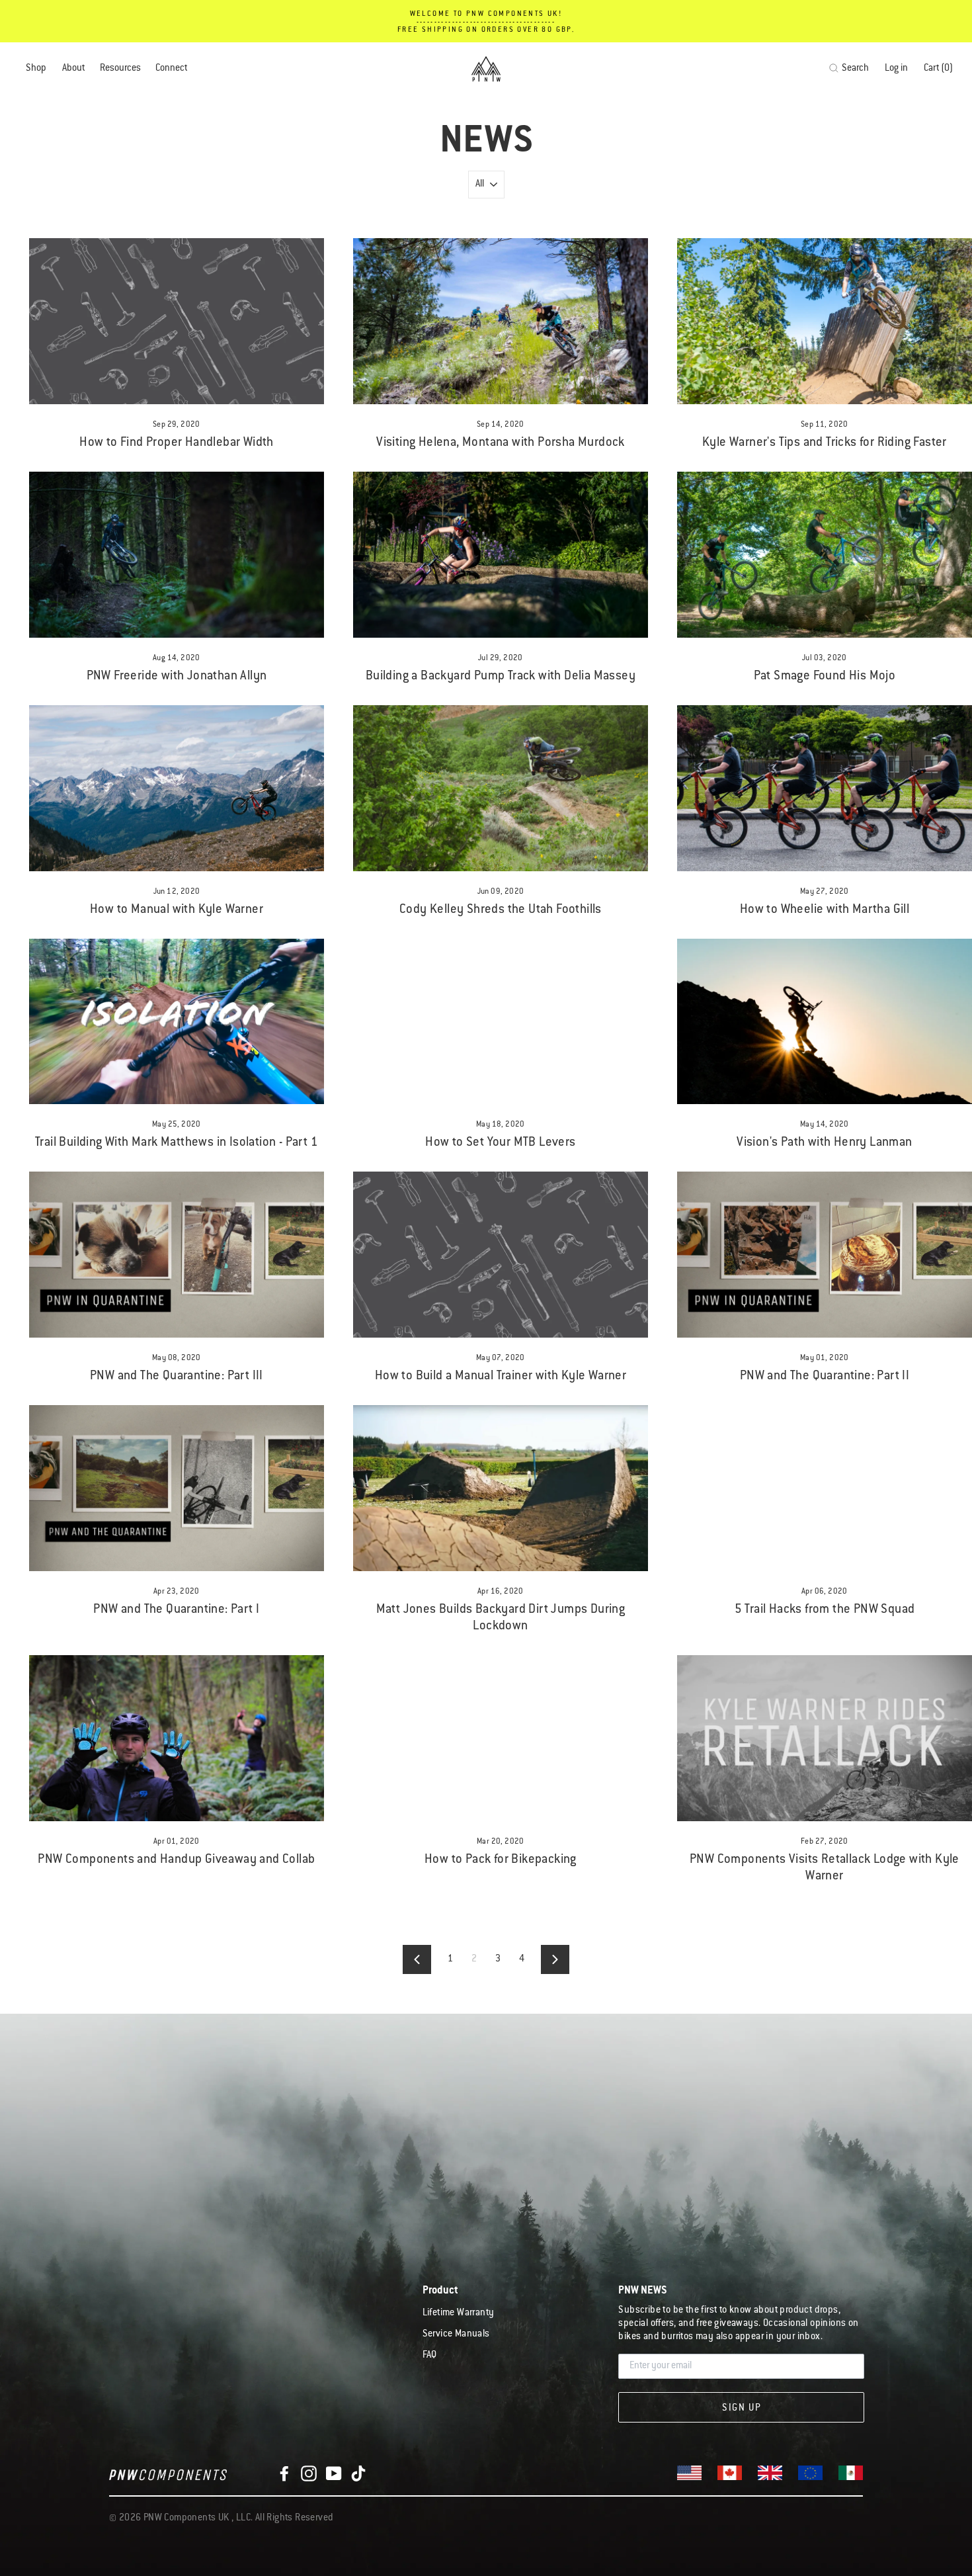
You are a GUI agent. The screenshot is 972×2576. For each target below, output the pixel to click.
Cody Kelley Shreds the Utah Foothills (501, 910)
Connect (171, 69)
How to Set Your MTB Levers (500, 1143)
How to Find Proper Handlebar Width (177, 443)
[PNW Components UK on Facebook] (284, 2474)
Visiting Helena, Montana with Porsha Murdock (501, 443)
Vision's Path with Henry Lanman (824, 1143)
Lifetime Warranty (459, 2313)
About (73, 69)
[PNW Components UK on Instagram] (309, 2474)
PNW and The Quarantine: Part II (825, 1376)
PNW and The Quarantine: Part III (177, 1376)
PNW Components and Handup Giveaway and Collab (176, 1860)
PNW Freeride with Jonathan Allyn (177, 676)
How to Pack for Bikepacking (501, 1860)
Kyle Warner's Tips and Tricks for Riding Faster (825, 443)
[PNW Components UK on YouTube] (334, 2474)
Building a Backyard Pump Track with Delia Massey (501, 676)
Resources (120, 69)
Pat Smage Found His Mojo (825, 676)
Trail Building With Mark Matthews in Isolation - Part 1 (177, 1143)
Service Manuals (456, 2335)
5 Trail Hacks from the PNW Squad (825, 1610)
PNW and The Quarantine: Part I (176, 1610)
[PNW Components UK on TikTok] (358, 2474)
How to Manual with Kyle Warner (177, 910)
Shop (36, 69)
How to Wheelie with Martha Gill (825, 910)
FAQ (430, 2356)
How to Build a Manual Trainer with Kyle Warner (501, 1376)
